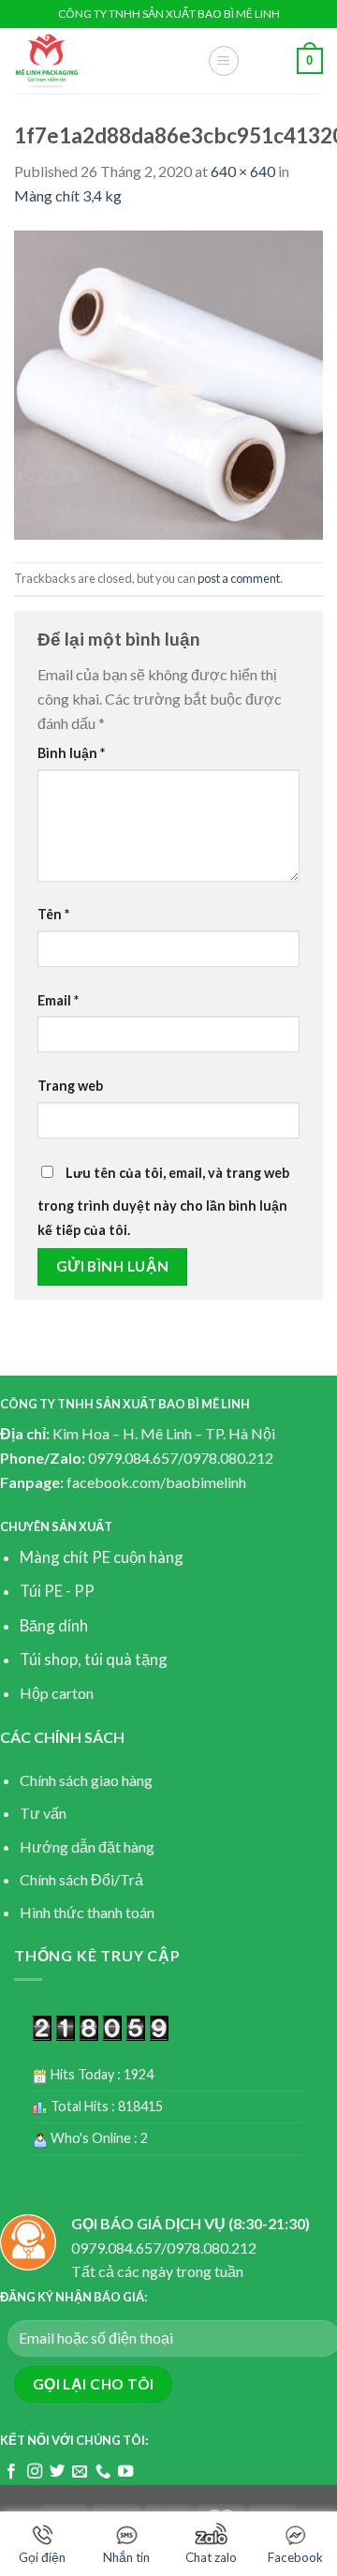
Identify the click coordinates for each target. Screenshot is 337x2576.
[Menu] (224, 61)
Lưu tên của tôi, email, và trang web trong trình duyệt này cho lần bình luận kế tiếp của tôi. (163, 1201)
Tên (53, 914)
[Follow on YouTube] (125, 2472)
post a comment (239, 578)
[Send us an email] (80, 2472)
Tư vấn (43, 1813)
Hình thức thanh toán (87, 1912)
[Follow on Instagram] (35, 2472)
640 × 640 (243, 171)
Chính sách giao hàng (86, 1780)
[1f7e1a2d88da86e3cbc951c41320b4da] (168, 383)
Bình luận (71, 753)
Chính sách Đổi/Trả (81, 1879)
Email (58, 1000)
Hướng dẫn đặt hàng (87, 1846)
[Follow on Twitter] (57, 2472)
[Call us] (103, 2472)
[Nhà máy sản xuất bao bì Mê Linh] (96, 61)
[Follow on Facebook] (11, 2472)
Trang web (70, 1086)
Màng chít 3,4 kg (68, 195)
